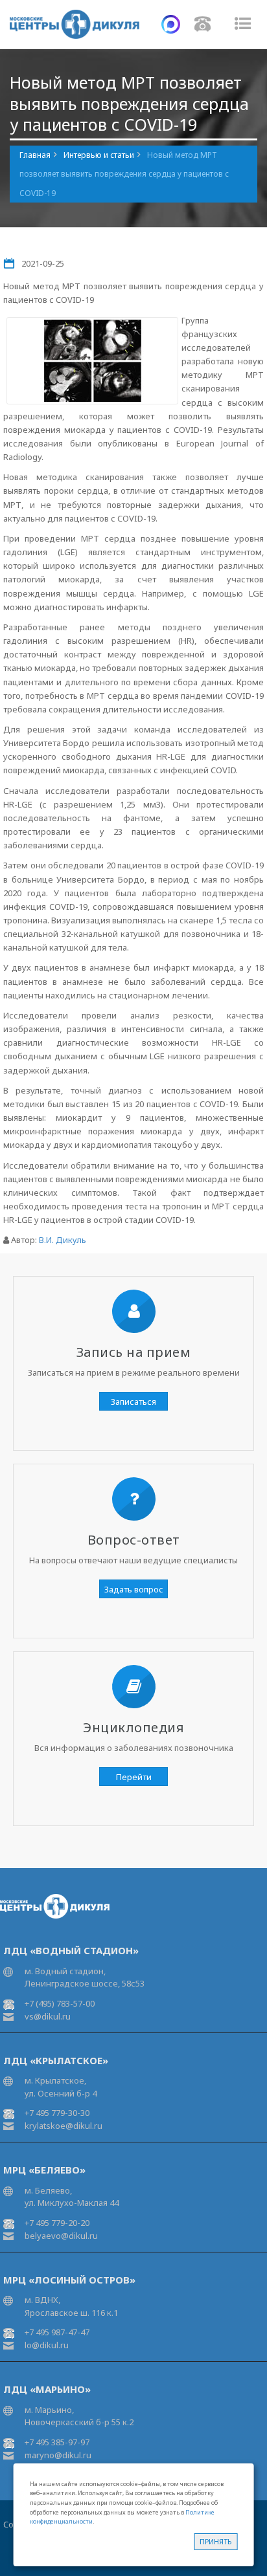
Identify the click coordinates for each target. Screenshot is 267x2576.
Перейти (134, 1777)
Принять (215, 2541)
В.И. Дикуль (63, 1240)
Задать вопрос (134, 1589)
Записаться (133, 1402)
